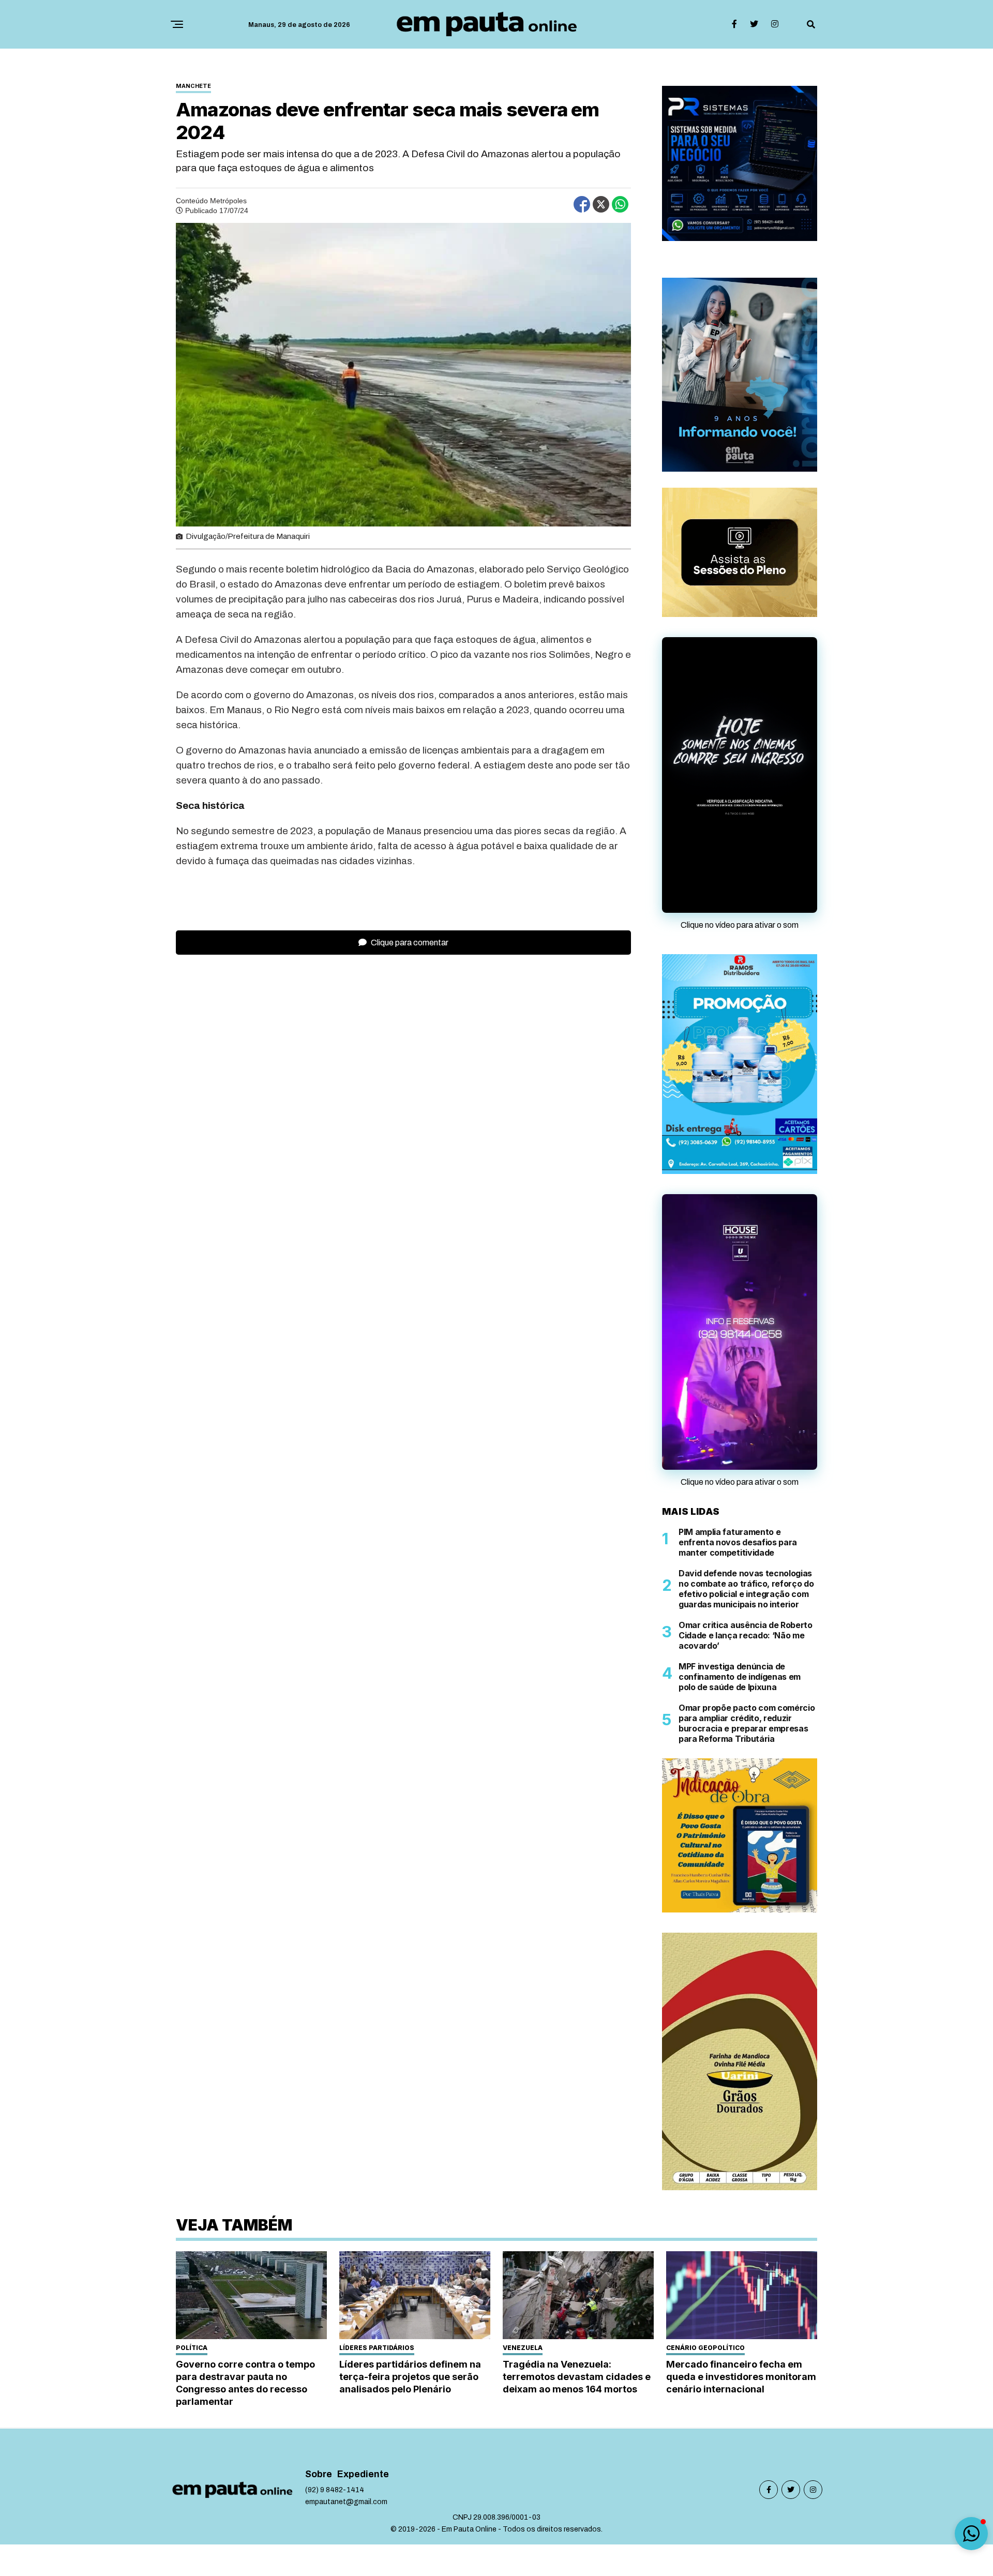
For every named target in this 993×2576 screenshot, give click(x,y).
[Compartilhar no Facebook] (582, 204)
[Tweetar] (601, 204)
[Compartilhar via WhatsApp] (620, 204)
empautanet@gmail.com (346, 2502)
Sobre (319, 2474)
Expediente (363, 2474)
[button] (971, 2534)
